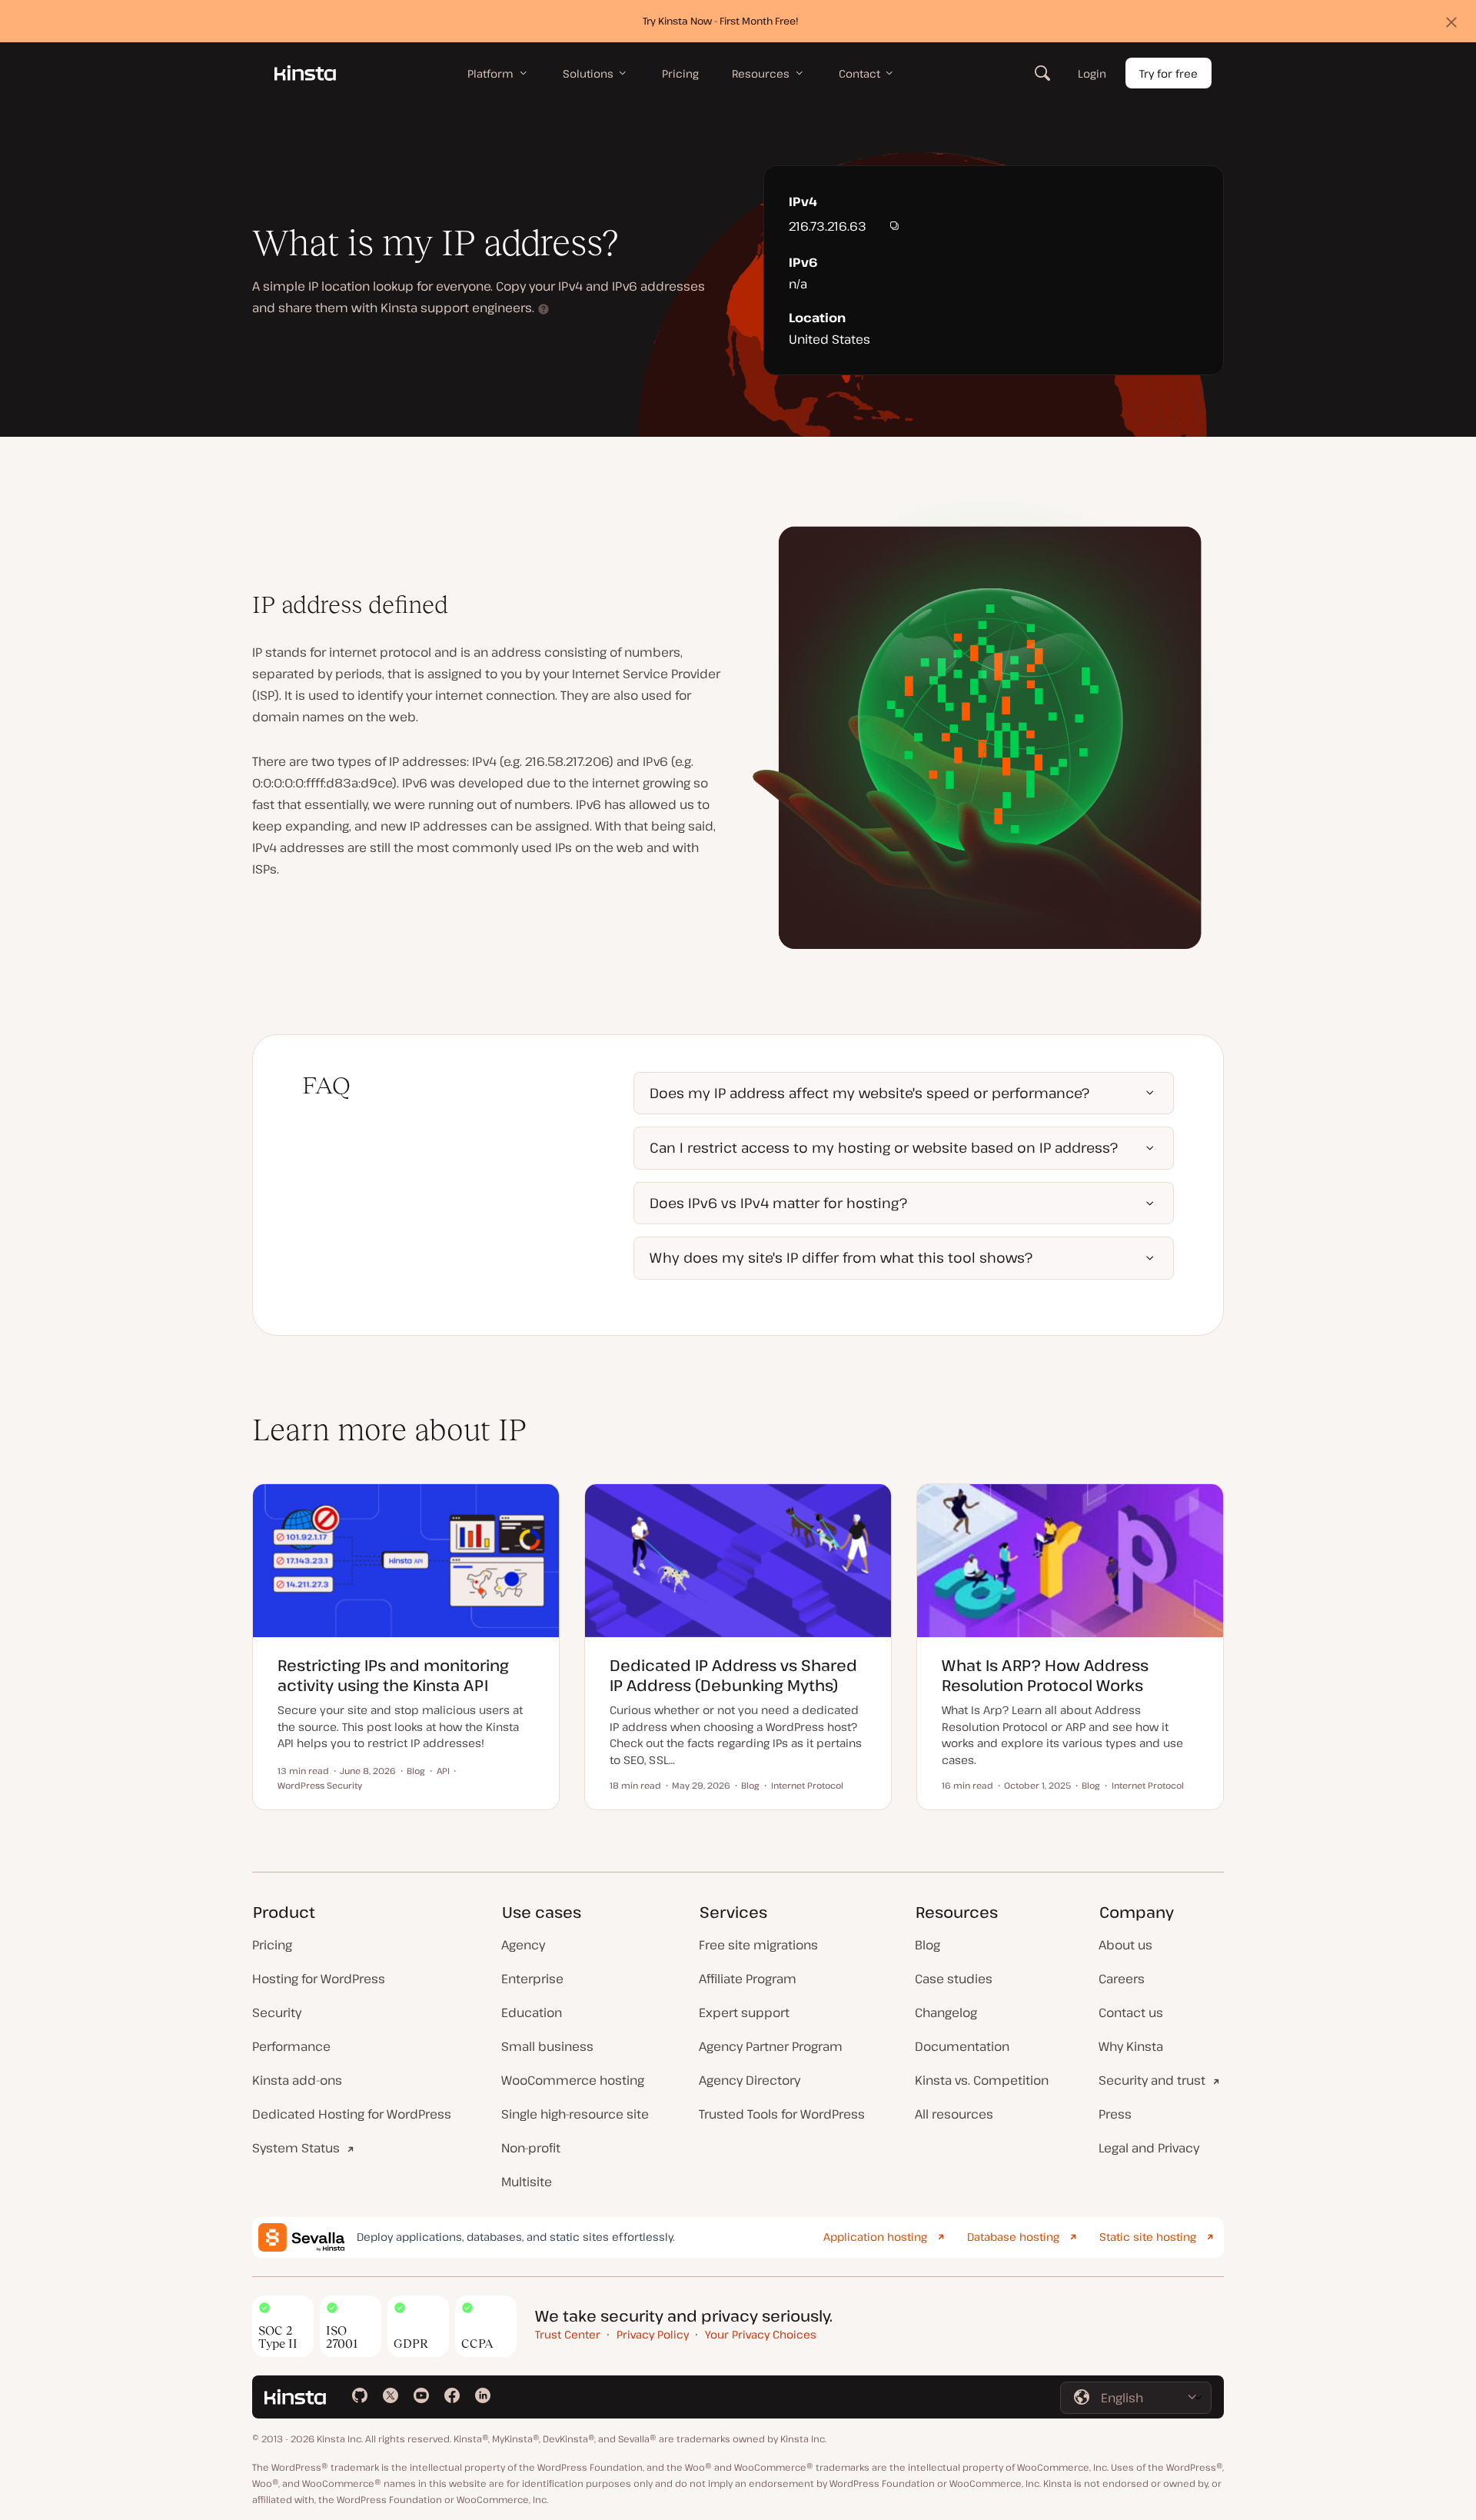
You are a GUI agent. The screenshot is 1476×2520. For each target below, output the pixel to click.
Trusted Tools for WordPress (782, 2114)
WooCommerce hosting (573, 2080)
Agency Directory (750, 2080)
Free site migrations (758, 1945)
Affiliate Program (748, 1979)
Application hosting (875, 2237)
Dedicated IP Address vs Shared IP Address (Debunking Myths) (733, 1675)
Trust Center (568, 2334)
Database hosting (1013, 2237)
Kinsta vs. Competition (982, 2080)
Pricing (272, 1945)
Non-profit (531, 2148)
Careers (1122, 1979)
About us (1125, 1945)
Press (1115, 2114)
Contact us (1131, 2012)
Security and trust (1152, 2080)
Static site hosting (1148, 2237)
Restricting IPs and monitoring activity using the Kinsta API (393, 1675)
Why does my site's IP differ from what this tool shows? (841, 1257)
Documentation (962, 2046)
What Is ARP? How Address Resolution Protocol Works (1045, 1675)
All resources (954, 2114)
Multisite (527, 2182)
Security (277, 2012)
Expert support (744, 2012)
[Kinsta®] (305, 73)
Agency (523, 1945)
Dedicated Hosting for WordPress (352, 2114)
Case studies (954, 1979)
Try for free (1168, 73)
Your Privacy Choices (761, 2334)
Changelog (946, 2012)
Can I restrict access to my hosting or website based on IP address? (884, 1147)
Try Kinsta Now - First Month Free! (721, 21)
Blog (927, 1945)
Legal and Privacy (1149, 2148)
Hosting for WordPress (319, 1979)
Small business (547, 2046)
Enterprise (532, 1979)
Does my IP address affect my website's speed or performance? (869, 1093)
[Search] (1042, 73)
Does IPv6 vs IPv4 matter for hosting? (778, 1203)
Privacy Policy (653, 2334)
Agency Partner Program (771, 2046)
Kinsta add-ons (297, 2080)
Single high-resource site (575, 2114)
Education (532, 2012)
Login (1092, 73)
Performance (291, 2046)
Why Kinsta (1131, 2046)
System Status (296, 2148)
